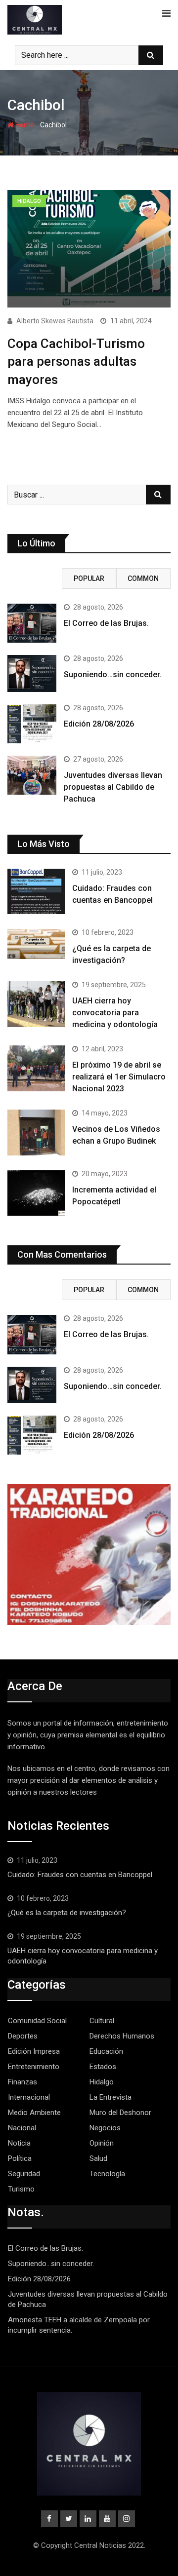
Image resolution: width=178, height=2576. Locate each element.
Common (143, 578)
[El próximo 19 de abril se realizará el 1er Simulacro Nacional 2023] (36, 1068)
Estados (103, 2067)
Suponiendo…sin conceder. (113, 674)
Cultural (102, 2021)
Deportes (23, 2036)
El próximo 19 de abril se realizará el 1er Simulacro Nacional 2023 (119, 1077)
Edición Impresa (34, 2051)
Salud (98, 2158)
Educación (106, 2051)
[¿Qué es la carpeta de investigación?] (36, 944)
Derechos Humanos (122, 2036)
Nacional (22, 2128)
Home (24, 125)
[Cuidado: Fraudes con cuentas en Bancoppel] (36, 891)
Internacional (29, 2097)
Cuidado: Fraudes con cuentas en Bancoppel (80, 1875)
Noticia (19, 2143)
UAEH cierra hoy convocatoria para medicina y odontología (116, 1013)
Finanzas (22, 2082)
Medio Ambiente (34, 2113)
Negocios (105, 2128)
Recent (35, 578)
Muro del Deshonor (120, 2113)
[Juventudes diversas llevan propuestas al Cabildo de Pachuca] (32, 775)
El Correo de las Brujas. (106, 623)
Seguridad (24, 2174)
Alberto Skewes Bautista (55, 321)
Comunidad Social (37, 2021)
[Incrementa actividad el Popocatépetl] (36, 1193)
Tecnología (107, 2174)
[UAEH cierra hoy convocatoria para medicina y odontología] (36, 1004)
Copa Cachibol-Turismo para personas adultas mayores (76, 362)
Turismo (21, 2189)
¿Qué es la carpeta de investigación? (67, 1913)
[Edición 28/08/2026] (32, 724)
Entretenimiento (34, 2067)
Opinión (102, 2143)
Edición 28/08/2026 (99, 724)
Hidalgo (102, 2082)
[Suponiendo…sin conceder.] (32, 673)
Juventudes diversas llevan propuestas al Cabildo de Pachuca (113, 787)
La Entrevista (111, 2097)
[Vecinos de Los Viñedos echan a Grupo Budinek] (36, 1132)
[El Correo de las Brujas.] (32, 623)
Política (20, 2158)
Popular (89, 578)
